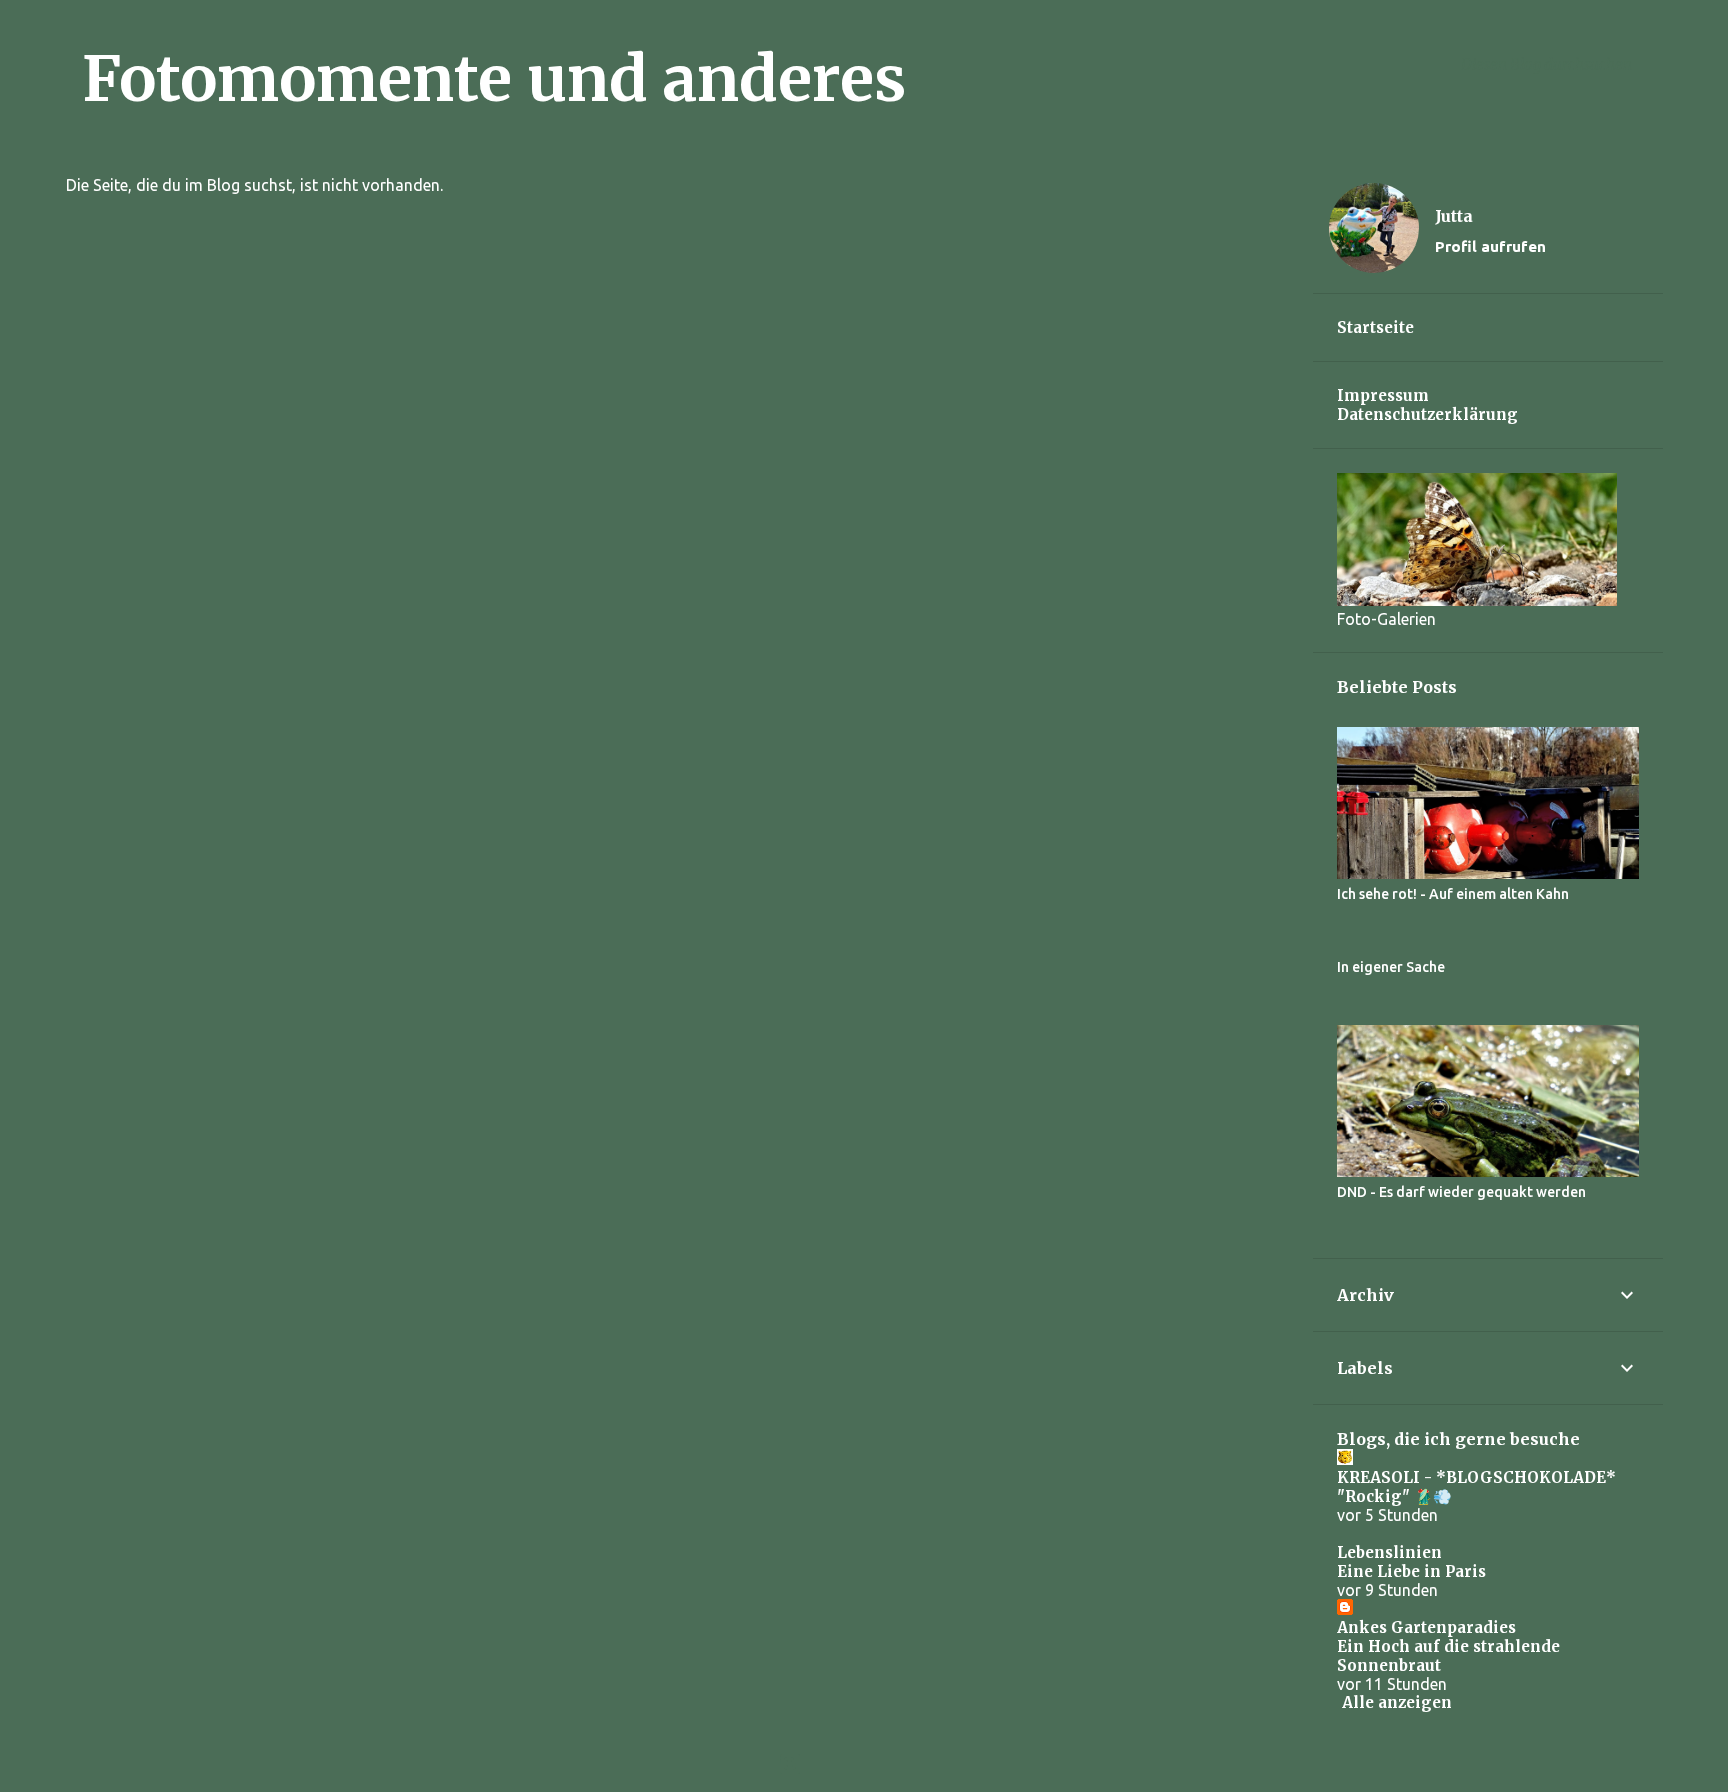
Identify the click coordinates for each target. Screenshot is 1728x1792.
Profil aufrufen (1490, 246)
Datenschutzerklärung (1427, 414)
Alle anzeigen (1397, 1702)
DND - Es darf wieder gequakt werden (1461, 1192)
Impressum (1383, 395)
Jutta (1454, 216)
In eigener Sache (1391, 967)
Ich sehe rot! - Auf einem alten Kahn (1453, 894)
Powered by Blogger (876, 1764)
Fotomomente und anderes (494, 79)
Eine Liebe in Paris (1411, 1571)
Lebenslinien (1389, 1552)
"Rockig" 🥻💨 (1394, 1496)
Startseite (1375, 327)
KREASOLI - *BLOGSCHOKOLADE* (1476, 1477)
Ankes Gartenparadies (1426, 1627)
